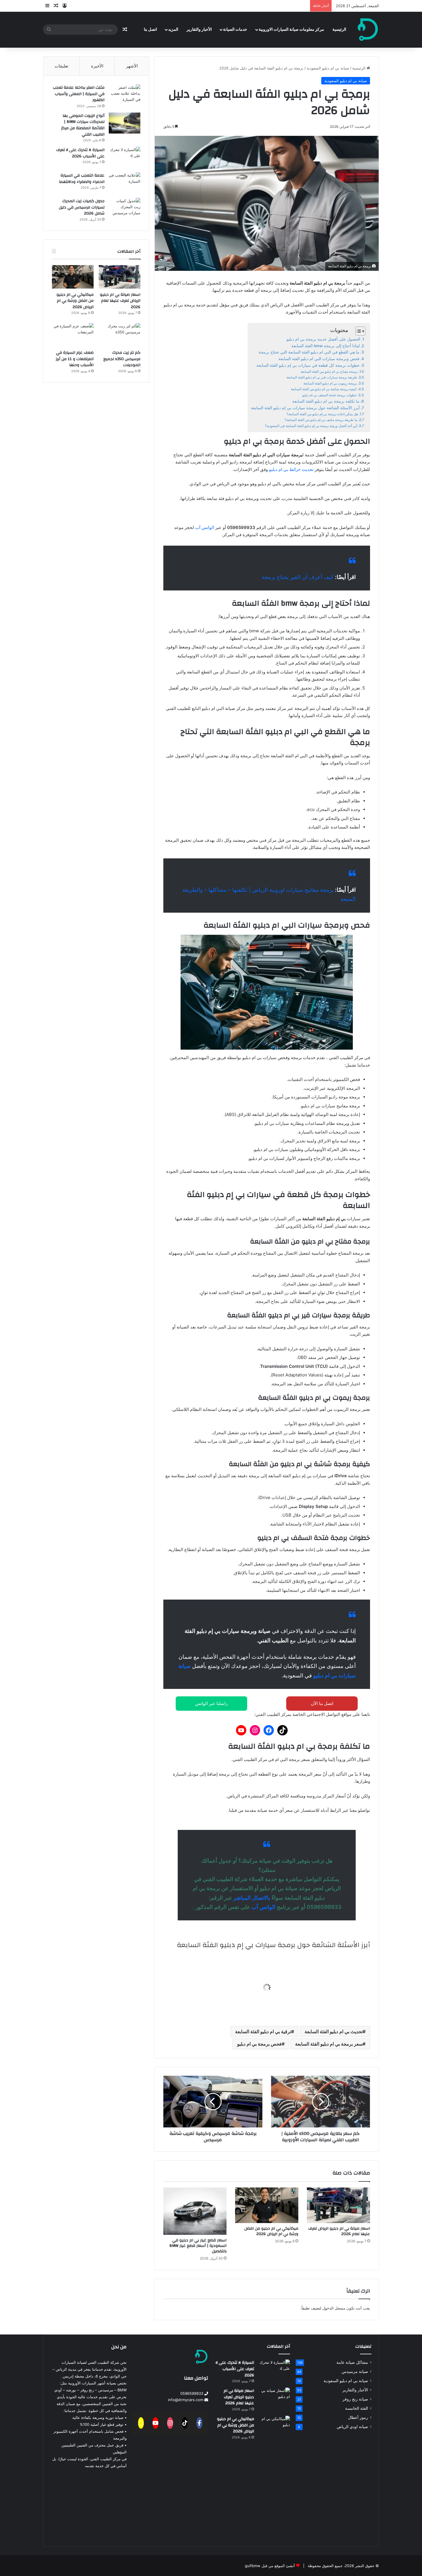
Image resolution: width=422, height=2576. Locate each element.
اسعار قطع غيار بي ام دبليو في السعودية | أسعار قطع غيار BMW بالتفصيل (198, 2246)
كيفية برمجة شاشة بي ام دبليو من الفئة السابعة (324, 389)
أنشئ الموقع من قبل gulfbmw (270, 2566)
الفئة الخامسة (357, 2408)
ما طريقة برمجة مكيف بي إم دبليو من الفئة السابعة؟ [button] (292, 1987)
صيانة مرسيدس (355, 2372)
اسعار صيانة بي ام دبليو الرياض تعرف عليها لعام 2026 (339, 2231)
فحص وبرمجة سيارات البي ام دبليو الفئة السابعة (319, 359)
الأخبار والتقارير (199, 30)
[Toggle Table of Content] (358, 331)
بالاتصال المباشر (252, 1898)
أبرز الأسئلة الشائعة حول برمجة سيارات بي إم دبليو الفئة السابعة (305, 408)
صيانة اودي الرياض (352, 2427)
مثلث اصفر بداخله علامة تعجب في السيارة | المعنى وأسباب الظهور (79, 94)
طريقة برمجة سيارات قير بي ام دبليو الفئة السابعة (322, 377)
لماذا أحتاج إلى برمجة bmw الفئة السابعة (326, 346)
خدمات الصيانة (235, 30)
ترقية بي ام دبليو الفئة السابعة (263, 2032)
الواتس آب (205, 527)
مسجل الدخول (334, 2308)
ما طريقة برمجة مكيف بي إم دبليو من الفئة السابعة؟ (321, 420)
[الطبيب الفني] (368, 30)
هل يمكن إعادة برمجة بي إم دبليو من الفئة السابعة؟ (322, 414)
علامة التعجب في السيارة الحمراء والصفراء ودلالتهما (82, 179)
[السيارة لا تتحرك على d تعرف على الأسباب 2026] (125, 158)
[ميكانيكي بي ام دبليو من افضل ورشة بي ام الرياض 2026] (267, 2205)
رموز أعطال (358, 2417)
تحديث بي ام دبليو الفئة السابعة (334, 2032)
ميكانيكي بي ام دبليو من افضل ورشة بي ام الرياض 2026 (271, 2231)
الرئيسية (339, 30)
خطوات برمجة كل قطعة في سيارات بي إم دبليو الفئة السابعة (308, 365)
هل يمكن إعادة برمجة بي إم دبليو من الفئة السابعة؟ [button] (293, 1967)
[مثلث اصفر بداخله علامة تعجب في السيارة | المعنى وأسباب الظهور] (125, 95)
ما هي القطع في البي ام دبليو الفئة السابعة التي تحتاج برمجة (309, 352)
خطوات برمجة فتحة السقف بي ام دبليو (330, 395)
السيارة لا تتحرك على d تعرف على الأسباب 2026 (80, 153)
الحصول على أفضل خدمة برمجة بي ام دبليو (323, 339)
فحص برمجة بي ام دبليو (259, 2044)
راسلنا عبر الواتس (211, 1703)
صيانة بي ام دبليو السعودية (328, 68)
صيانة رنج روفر (355, 2399)
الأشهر (132, 66)
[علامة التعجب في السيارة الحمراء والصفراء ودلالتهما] (125, 183)
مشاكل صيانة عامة (352, 2362)
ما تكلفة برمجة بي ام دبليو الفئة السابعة (326, 401)
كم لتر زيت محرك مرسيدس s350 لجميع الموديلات (122, 359)
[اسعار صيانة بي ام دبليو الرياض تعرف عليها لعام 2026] (338, 2205)
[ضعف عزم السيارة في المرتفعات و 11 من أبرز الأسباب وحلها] (73, 335)
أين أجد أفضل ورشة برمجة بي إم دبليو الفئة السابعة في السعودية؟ (311, 426)
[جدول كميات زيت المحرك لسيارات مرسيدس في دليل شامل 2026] (125, 209)
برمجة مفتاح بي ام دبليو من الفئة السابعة (329, 371)
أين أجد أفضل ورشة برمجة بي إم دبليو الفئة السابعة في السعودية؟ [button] (273, 2007)
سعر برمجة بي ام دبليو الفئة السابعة (329, 2044)
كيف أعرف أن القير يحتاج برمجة (298, 577)
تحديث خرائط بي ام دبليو (291, 469)
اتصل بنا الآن (322, 1703)
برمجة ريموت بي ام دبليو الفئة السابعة (330, 383)
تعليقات (61, 66)
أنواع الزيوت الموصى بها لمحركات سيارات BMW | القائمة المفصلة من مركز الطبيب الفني (83, 125)
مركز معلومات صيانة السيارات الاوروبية (291, 30)
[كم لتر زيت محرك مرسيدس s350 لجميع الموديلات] (120, 335)
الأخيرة (97, 66)
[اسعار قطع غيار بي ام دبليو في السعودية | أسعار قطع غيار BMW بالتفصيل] (195, 2211)
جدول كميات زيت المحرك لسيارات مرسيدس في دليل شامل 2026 (82, 207)
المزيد (173, 30)
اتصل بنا (150, 30)
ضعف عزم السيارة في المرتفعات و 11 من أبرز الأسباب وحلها (75, 359)
